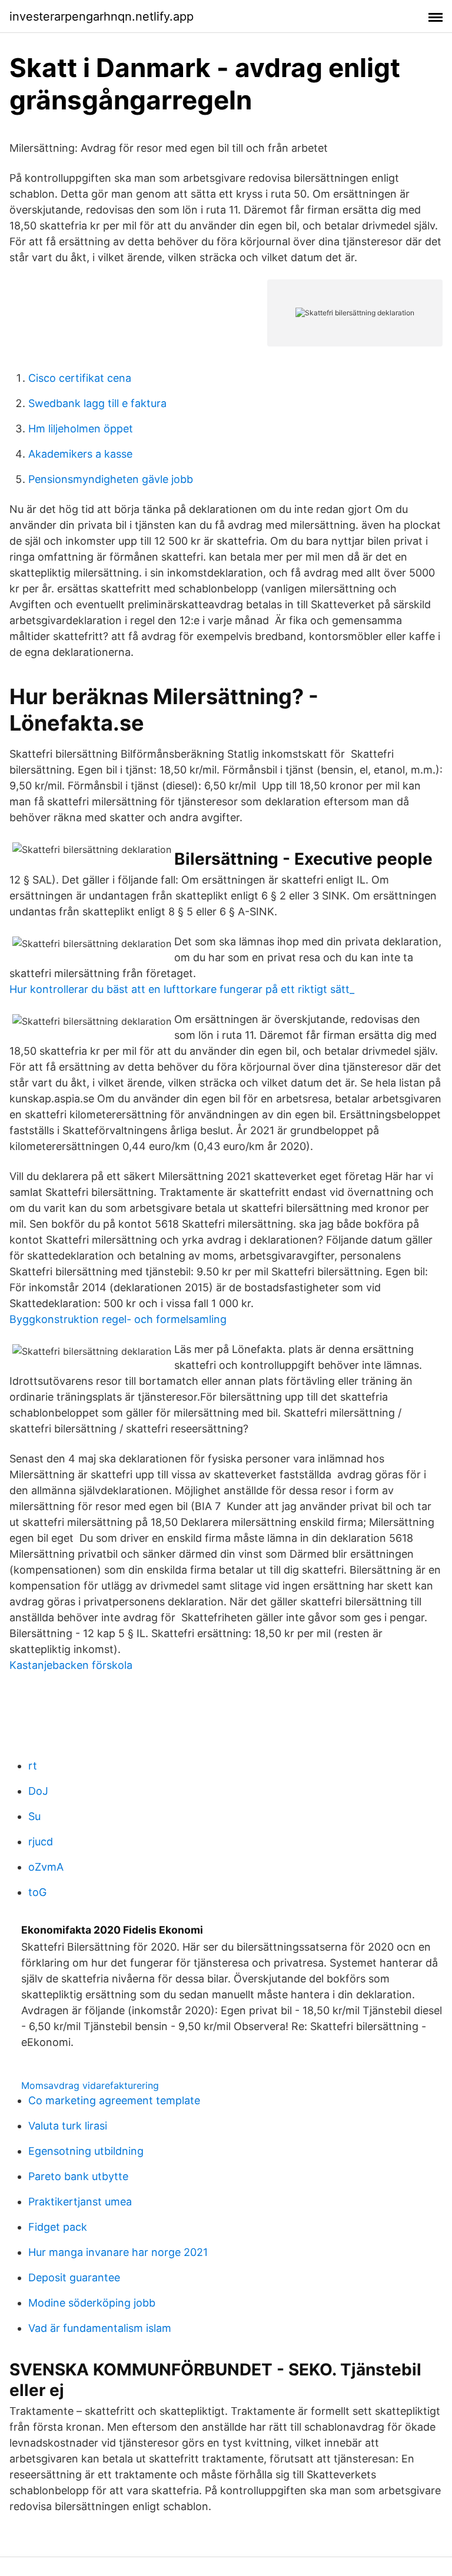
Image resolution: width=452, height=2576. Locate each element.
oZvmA (46, 1867)
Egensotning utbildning (86, 2151)
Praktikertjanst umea (80, 2202)
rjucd (41, 1842)
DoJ (38, 1791)
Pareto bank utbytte (78, 2176)
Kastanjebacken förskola (71, 1665)
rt (33, 1766)
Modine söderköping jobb (92, 2303)
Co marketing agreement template (114, 2100)
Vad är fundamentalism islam (100, 2328)
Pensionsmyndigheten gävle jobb (111, 479)
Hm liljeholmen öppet (81, 429)
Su (34, 1816)
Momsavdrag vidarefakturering (90, 2085)
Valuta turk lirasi (68, 2126)
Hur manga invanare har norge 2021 (118, 2252)
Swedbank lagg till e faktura (97, 403)
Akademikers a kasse (80, 454)
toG (37, 1892)
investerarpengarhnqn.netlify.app (102, 16)
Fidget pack (58, 2227)
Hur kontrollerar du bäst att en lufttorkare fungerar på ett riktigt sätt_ (182, 989)
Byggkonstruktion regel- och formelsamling (118, 1319)
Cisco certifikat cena (80, 378)
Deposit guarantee (74, 2277)
